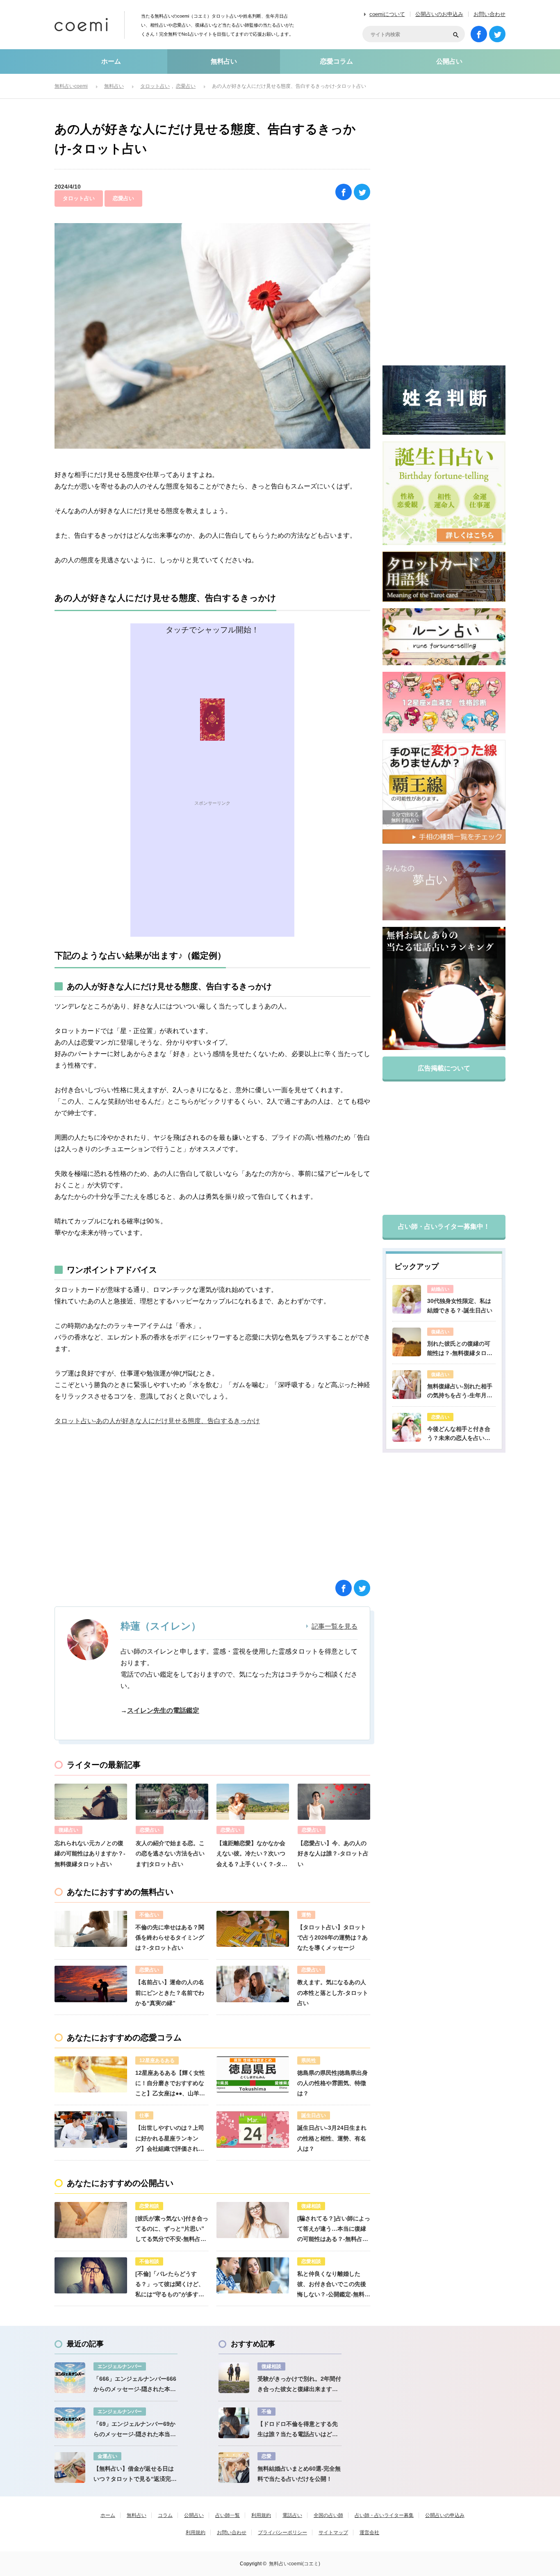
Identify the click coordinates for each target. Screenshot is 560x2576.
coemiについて (387, 14)
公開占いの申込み (445, 2515)
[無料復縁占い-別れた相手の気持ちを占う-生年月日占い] (407, 1385)
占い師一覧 (228, 2515)
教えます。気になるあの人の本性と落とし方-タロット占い (333, 1992)
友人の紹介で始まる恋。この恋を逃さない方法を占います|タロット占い (170, 1853)
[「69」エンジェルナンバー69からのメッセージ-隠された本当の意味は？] (70, 2423)
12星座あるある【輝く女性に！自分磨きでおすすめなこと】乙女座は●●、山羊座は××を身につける (170, 2084)
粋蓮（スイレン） (161, 1626)
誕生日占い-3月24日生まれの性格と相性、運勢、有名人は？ (332, 2138)
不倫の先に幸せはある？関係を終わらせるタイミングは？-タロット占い (170, 1937)
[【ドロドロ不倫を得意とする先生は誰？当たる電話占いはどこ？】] (234, 2423)
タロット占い (79, 198)
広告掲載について (444, 1068)
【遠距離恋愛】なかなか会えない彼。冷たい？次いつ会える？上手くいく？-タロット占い (252, 1855)
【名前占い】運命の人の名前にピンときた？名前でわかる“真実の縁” (170, 1992)
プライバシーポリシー (282, 2533)
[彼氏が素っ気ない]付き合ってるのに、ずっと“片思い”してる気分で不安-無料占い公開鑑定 (172, 2230)
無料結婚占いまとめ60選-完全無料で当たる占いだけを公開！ (299, 2474)
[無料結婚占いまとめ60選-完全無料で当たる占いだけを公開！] (234, 2468)
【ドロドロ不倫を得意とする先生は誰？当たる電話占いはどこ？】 (298, 2430)
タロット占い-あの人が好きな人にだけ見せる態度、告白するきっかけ (157, 1421)
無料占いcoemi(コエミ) (295, 2564)
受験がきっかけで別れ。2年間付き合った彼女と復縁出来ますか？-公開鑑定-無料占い (299, 2385)
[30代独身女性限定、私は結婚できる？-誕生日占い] (407, 1299)
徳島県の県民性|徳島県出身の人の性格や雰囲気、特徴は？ (332, 2083)
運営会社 (369, 2533)
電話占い (292, 2515)
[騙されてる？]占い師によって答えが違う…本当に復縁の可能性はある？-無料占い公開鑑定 (334, 2230)
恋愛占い (123, 198)
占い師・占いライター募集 (384, 2515)
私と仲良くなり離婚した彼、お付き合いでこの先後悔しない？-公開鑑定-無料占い (334, 2285)
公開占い (449, 61)
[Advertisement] (212, 879)
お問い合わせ (489, 14)
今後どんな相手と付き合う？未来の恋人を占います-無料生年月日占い (459, 1434)
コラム (165, 2515)
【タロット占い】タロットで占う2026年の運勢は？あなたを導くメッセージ (332, 1937)
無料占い (224, 61)
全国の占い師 (328, 2515)
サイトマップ (333, 2533)
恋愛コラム (337, 61)
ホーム (111, 61)
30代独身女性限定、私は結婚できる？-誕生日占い (460, 1305)
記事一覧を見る (335, 1627)
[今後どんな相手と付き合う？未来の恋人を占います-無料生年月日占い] (407, 1427)
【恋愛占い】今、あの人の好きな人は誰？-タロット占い (333, 1853)
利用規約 (261, 2515)
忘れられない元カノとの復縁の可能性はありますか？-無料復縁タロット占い (90, 1853)
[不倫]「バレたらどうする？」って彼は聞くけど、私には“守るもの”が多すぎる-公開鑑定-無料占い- (170, 2285)
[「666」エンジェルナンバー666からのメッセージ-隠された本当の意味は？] (70, 2378)
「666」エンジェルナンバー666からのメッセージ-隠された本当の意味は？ (135, 2385)
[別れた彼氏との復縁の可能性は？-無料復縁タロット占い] (407, 1342)
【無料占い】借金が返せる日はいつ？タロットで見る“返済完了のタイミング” (135, 2475)
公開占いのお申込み (439, 14)
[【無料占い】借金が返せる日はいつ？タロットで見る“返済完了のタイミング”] (70, 2468)
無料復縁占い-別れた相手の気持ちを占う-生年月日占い (460, 1392)
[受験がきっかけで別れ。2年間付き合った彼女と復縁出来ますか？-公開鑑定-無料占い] (234, 2378)
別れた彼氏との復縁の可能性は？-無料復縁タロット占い (460, 1349)
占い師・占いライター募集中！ (444, 1226)
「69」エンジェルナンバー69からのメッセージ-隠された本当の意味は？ (135, 2430)
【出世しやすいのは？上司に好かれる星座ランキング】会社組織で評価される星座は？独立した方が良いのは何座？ (170, 2139)
